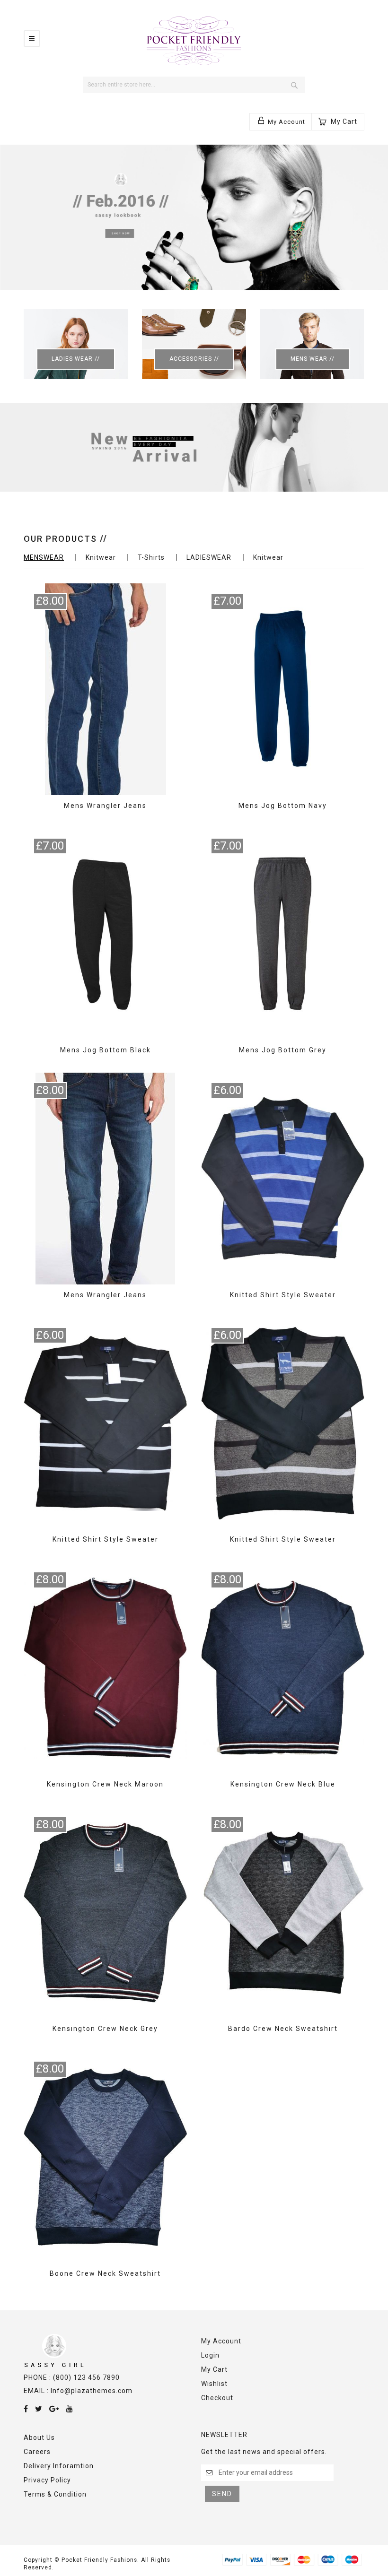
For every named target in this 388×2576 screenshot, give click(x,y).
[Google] (54, 2409)
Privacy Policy (47, 2480)
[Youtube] (70, 2409)
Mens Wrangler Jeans (105, 806)
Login (210, 2355)
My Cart (214, 2369)
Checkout (217, 2398)
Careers (37, 2452)
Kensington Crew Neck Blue (283, 1784)
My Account (221, 2341)
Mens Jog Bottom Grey (283, 1050)
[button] (281, 121)
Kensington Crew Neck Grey (105, 2029)
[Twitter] (39, 2409)
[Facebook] (26, 2409)
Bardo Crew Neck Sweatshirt (283, 2029)
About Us (39, 2437)
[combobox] (194, 85)
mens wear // (313, 359)
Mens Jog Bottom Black (106, 1050)
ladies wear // (76, 359)
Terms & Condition (55, 2494)
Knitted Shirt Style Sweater (283, 1295)
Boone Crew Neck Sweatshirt (105, 2273)
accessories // (194, 359)
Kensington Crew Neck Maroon (105, 1784)
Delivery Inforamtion (59, 2466)
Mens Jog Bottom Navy (283, 806)
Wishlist (214, 2384)
